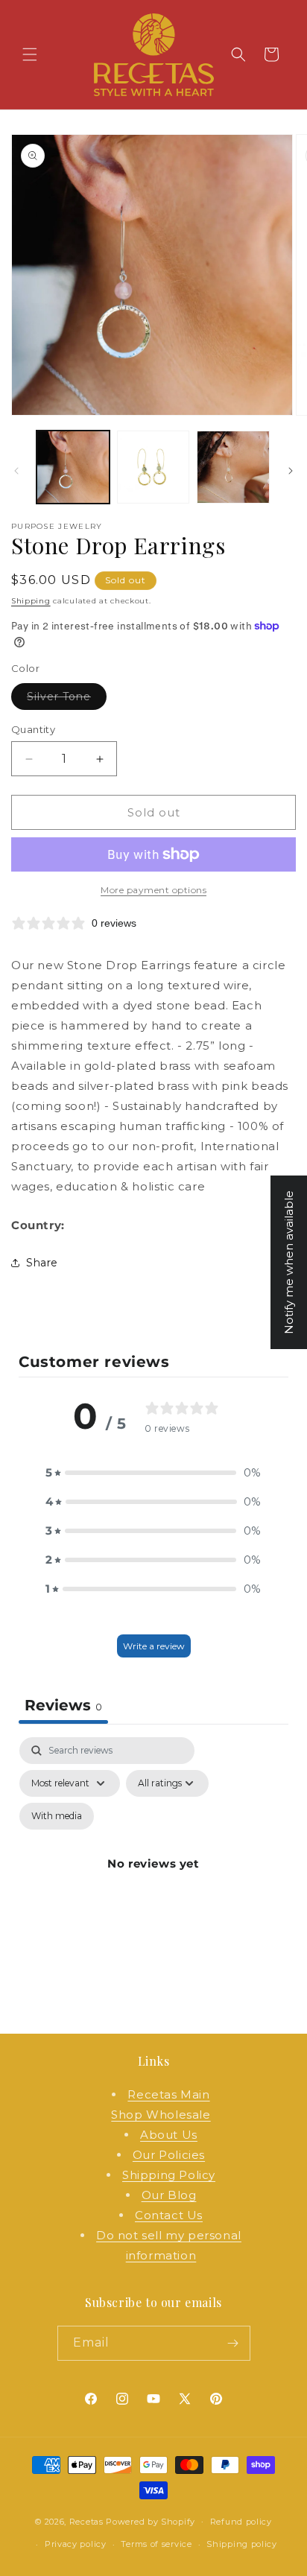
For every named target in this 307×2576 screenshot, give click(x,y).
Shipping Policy (169, 2175)
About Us (169, 2135)
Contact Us (169, 2215)
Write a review (154, 1646)
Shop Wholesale (161, 2115)
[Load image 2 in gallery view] (153, 467)
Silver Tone (67, 699)
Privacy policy (76, 2544)
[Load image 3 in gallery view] (233, 467)
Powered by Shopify (151, 2521)
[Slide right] (291, 471)
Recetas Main (168, 2094)
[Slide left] (16, 471)
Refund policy (241, 2522)
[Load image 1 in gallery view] (73, 467)
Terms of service (156, 2544)
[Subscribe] (233, 2343)
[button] (30, 54)
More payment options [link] (153, 890)
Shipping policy (242, 2544)
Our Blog (169, 2195)
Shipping (31, 601)
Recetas (86, 2521)
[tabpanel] (153, 1881)
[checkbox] (57, 1816)
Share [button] (42, 1263)
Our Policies (169, 2155)
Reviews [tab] (63, 1705)
